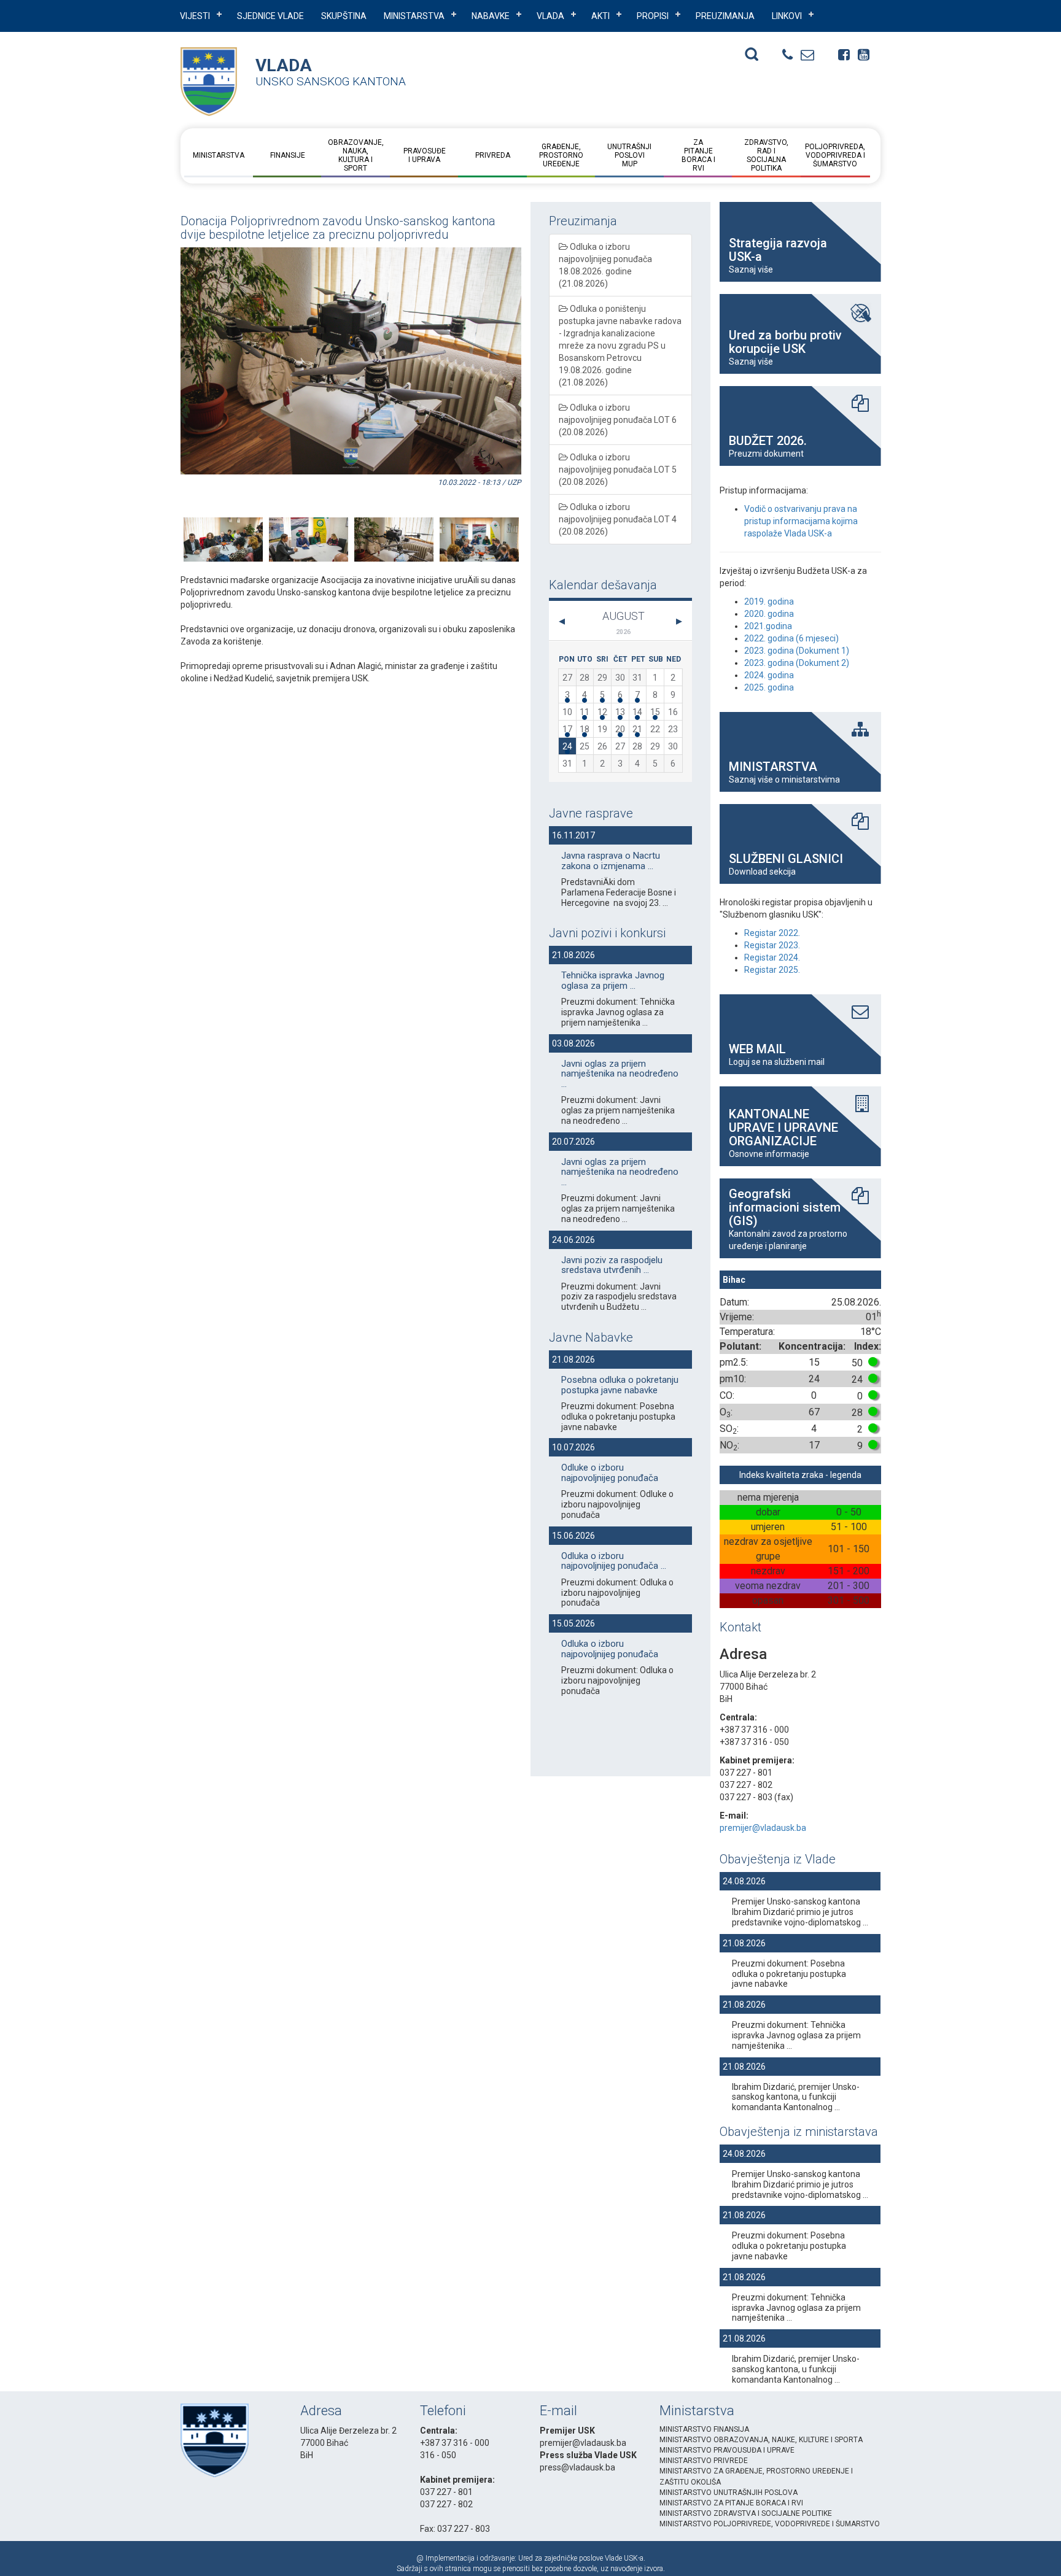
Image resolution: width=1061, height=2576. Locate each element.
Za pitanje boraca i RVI (698, 155)
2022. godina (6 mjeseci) (791, 638)
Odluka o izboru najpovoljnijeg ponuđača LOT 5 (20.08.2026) (618, 470)
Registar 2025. (772, 970)
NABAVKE (491, 16)
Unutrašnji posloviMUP (629, 155)
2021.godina (768, 626)
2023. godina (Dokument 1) (797, 651)
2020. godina (769, 614)
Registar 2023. (772, 945)
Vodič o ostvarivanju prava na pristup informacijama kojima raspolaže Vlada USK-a (801, 521)
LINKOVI (787, 16)
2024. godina (769, 675)
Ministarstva (414, 16)
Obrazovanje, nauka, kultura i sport (356, 155)
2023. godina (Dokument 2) (797, 663)
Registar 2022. (772, 933)
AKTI (600, 16)
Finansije (287, 155)
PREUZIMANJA (725, 16)
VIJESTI (195, 16)
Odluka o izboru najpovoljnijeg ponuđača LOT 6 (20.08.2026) (618, 420)
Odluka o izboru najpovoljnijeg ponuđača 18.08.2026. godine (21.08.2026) (605, 265)
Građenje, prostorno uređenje (561, 155)
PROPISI (653, 16)
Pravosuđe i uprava (424, 155)
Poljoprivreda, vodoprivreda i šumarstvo (835, 155)
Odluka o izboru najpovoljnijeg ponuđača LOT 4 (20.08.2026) (618, 519)
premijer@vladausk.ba (763, 1828)
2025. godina (769, 687)
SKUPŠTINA (344, 16)
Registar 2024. (772, 957)
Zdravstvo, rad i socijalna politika (766, 155)
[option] (223, 524)
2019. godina (769, 601)
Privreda (493, 155)
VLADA (550, 16)
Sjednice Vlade (270, 16)
